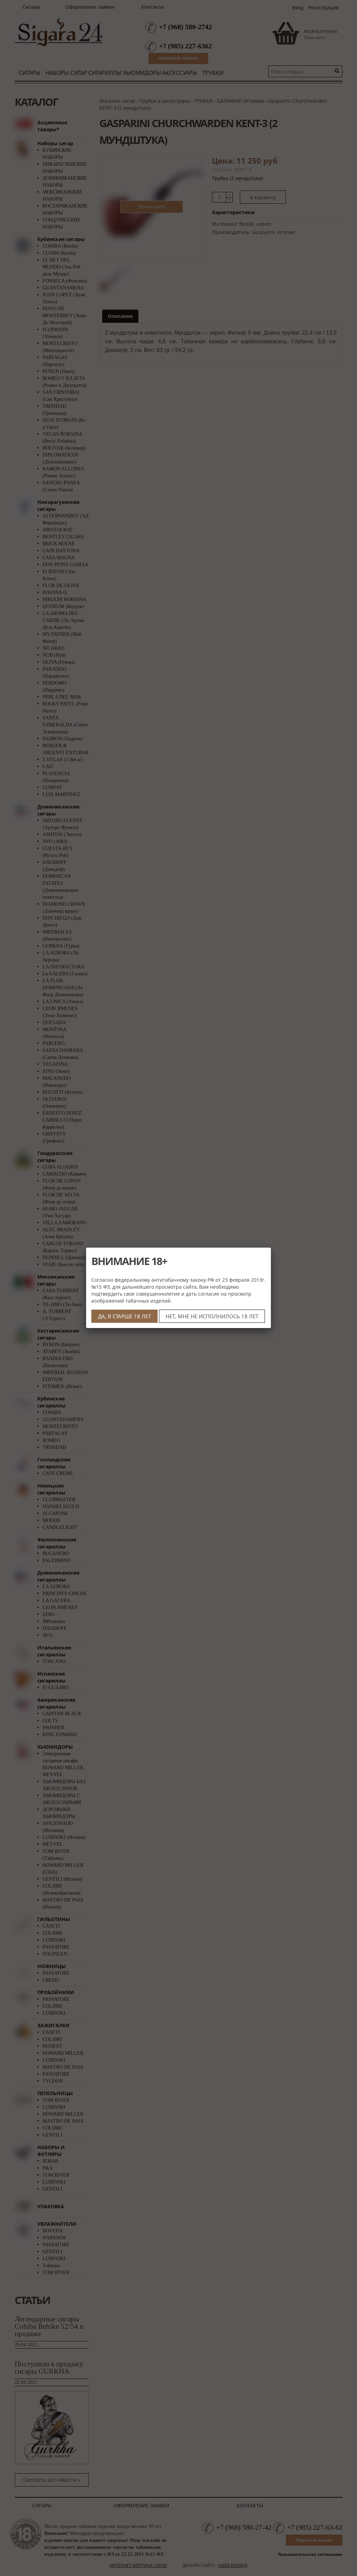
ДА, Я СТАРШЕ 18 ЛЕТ (124, 1316)
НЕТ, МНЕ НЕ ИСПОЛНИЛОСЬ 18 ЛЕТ (212, 1316)
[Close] (271, 1248)
